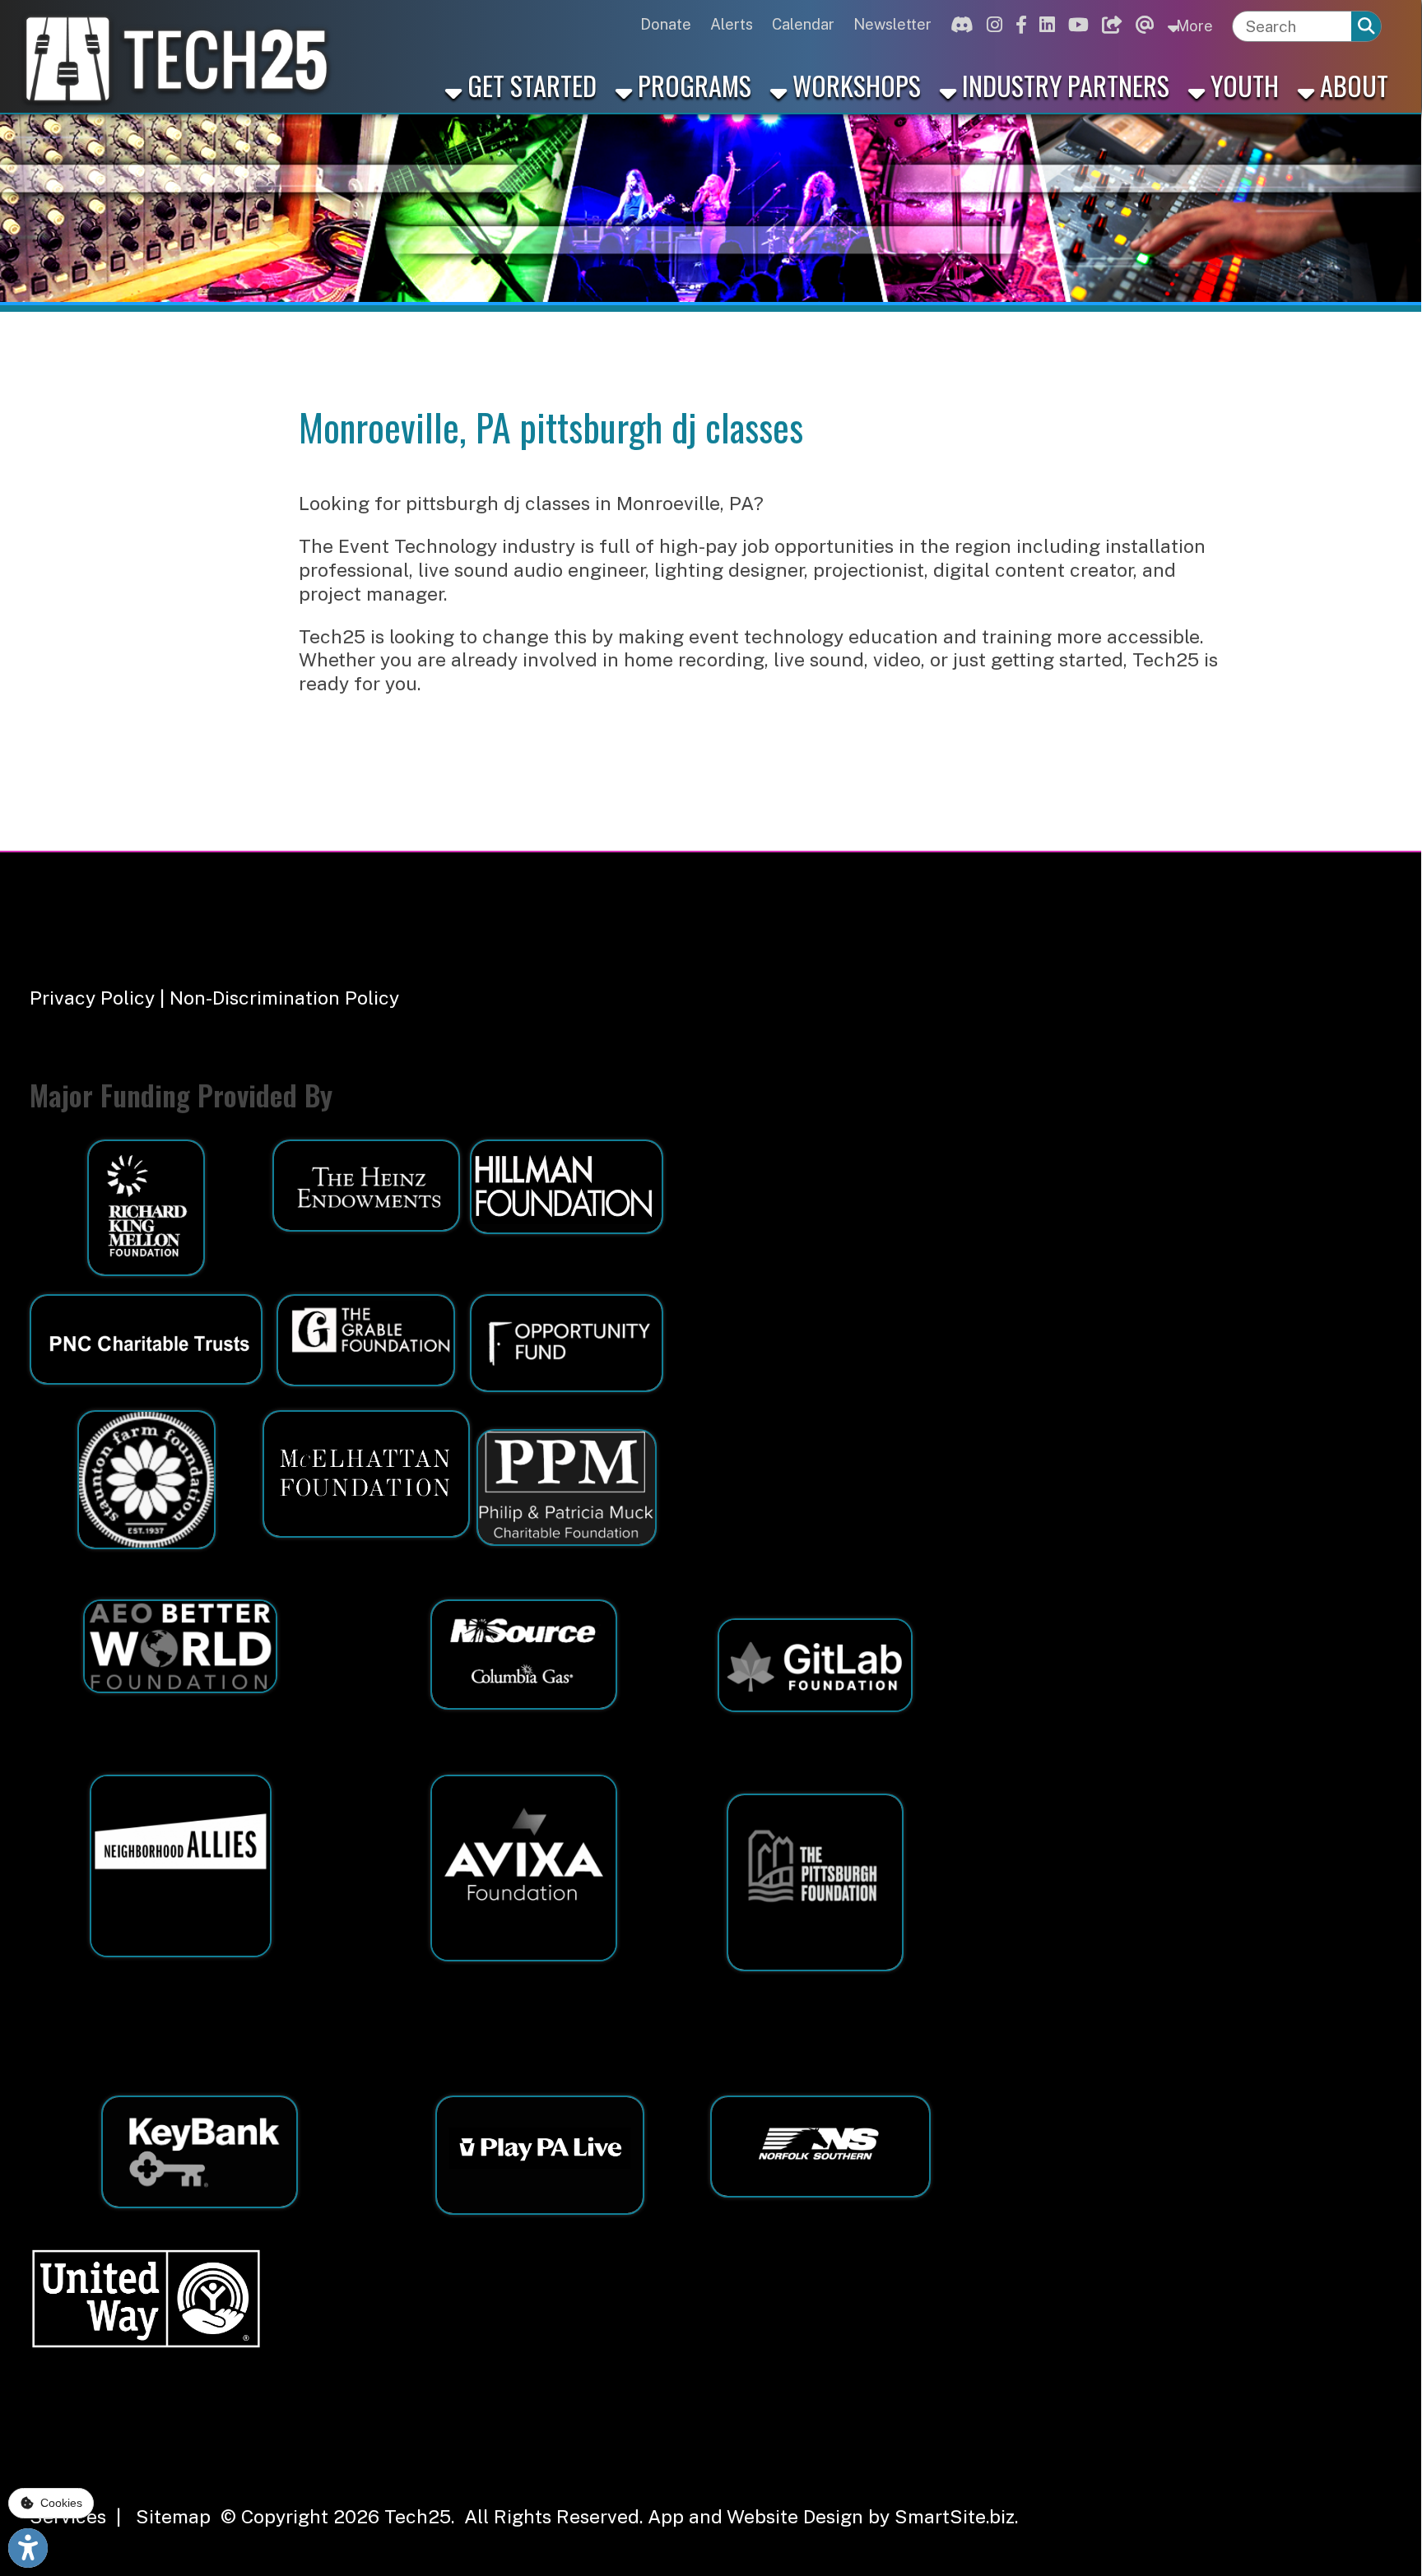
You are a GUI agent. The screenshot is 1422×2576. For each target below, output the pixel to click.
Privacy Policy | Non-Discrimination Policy (214, 998)
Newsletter (892, 24)
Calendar (803, 24)
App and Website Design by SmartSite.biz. (833, 2516)
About (1351, 85)
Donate (666, 24)
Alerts (732, 24)
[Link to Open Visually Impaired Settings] (28, 2548)
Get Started (529, 85)
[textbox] (1292, 26)
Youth (1242, 85)
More (1193, 26)
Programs (692, 85)
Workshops (854, 85)
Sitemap (173, 2516)
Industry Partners (1063, 85)
